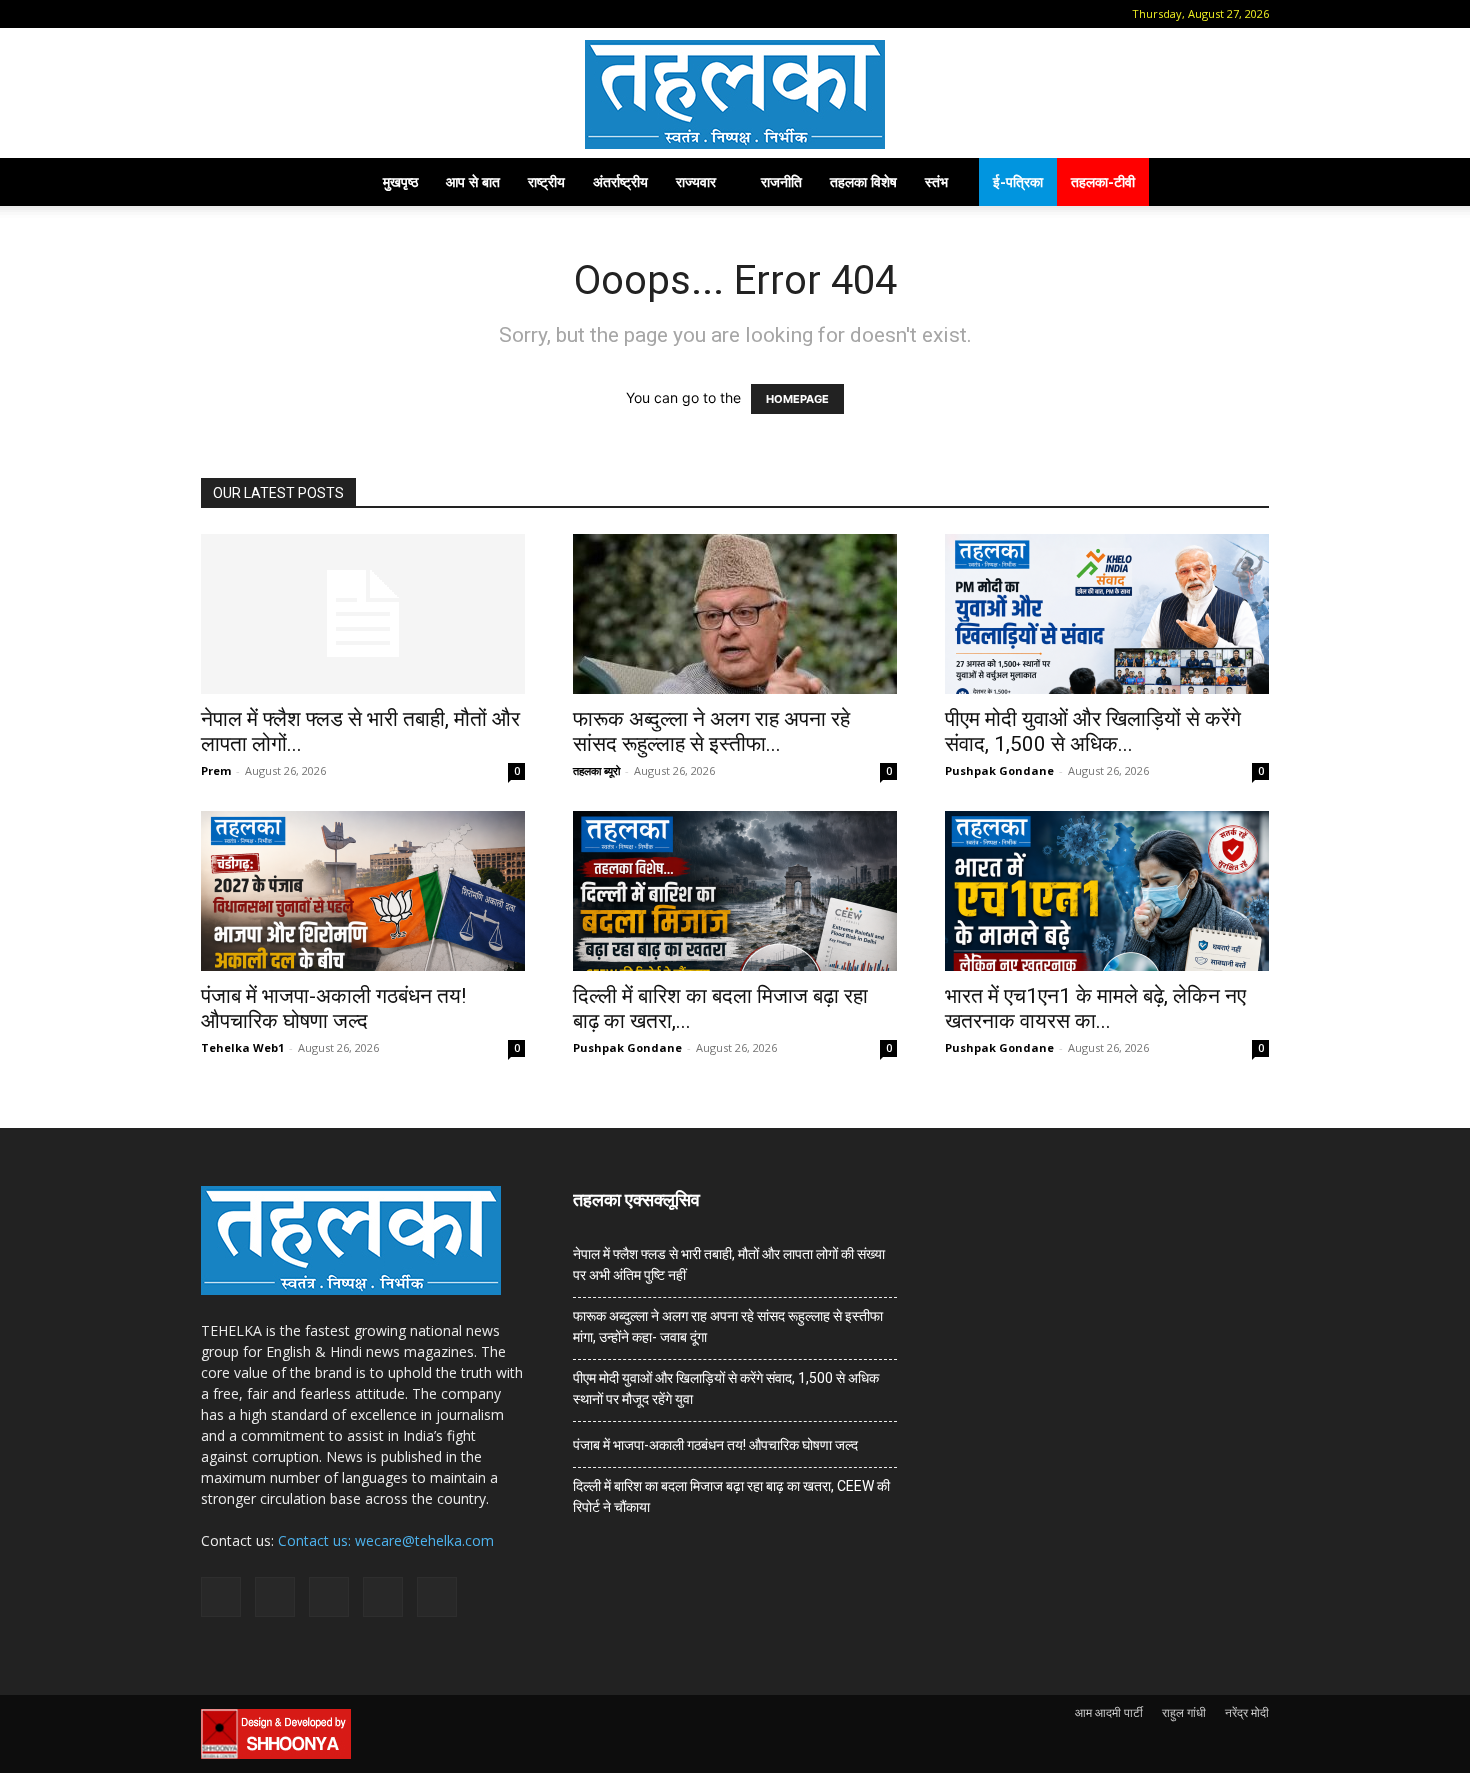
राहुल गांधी (1184, 1712)
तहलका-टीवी (1103, 181)
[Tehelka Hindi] (735, 94)
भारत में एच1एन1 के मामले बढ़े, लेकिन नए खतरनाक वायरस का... (1095, 1008)
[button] (216, 13)
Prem (216, 770)
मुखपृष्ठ (400, 181)
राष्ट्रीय (546, 181)
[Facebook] (246, 14)
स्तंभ (936, 181)
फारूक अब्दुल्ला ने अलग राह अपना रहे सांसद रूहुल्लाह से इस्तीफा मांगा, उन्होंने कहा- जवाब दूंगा (728, 1326)
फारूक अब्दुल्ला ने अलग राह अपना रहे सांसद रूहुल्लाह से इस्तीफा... (711, 731)
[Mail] (279, 14)
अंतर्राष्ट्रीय (620, 181)
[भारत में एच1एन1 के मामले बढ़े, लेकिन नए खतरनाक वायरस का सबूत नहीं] (1107, 891)
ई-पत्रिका (1018, 181)
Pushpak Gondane (999, 770)
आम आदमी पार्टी (1109, 1712)
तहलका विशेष (863, 181)
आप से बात (473, 181)
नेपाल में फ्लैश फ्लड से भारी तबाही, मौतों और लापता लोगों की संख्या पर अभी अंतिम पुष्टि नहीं (729, 1264)
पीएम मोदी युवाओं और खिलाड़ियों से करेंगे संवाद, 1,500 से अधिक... (1093, 731)
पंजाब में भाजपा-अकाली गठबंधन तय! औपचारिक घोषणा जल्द (333, 1008)
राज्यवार (696, 181)
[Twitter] (345, 14)
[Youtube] (378, 14)
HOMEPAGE (797, 399)
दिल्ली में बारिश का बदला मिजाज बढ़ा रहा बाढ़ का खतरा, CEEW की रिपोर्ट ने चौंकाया (731, 1496)
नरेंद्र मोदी (1247, 1712)
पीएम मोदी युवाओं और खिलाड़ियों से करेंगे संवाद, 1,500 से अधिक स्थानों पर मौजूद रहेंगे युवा (726, 1388)
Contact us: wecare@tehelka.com (386, 1540)
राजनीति (781, 181)
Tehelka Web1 (242, 1047)
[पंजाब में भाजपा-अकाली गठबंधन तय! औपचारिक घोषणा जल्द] (363, 891)
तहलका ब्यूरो (596, 770)
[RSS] (312, 14)
